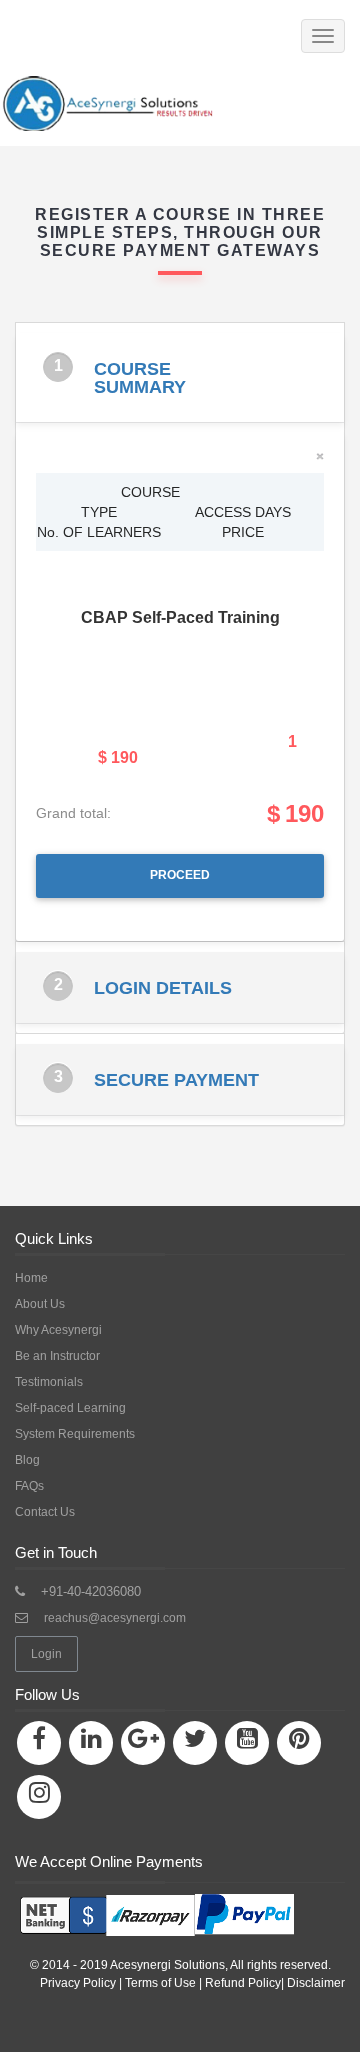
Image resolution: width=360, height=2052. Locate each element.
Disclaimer (316, 1983)
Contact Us (45, 1512)
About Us (40, 1304)
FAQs (29, 1486)
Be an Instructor (57, 1356)
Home (31, 1278)
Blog (27, 1460)
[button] (180, 377)
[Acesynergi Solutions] (152, 103)
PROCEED (180, 875)
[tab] (180, 377)
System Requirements (75, 1434)
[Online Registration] (154, 1908)
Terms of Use (160, 1983)
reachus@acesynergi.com (115, 1618)
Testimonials (49, 1382)
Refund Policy (243, 1983)
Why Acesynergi (58, 1330)
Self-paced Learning (70, 1408)
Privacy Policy (78, 1983)
